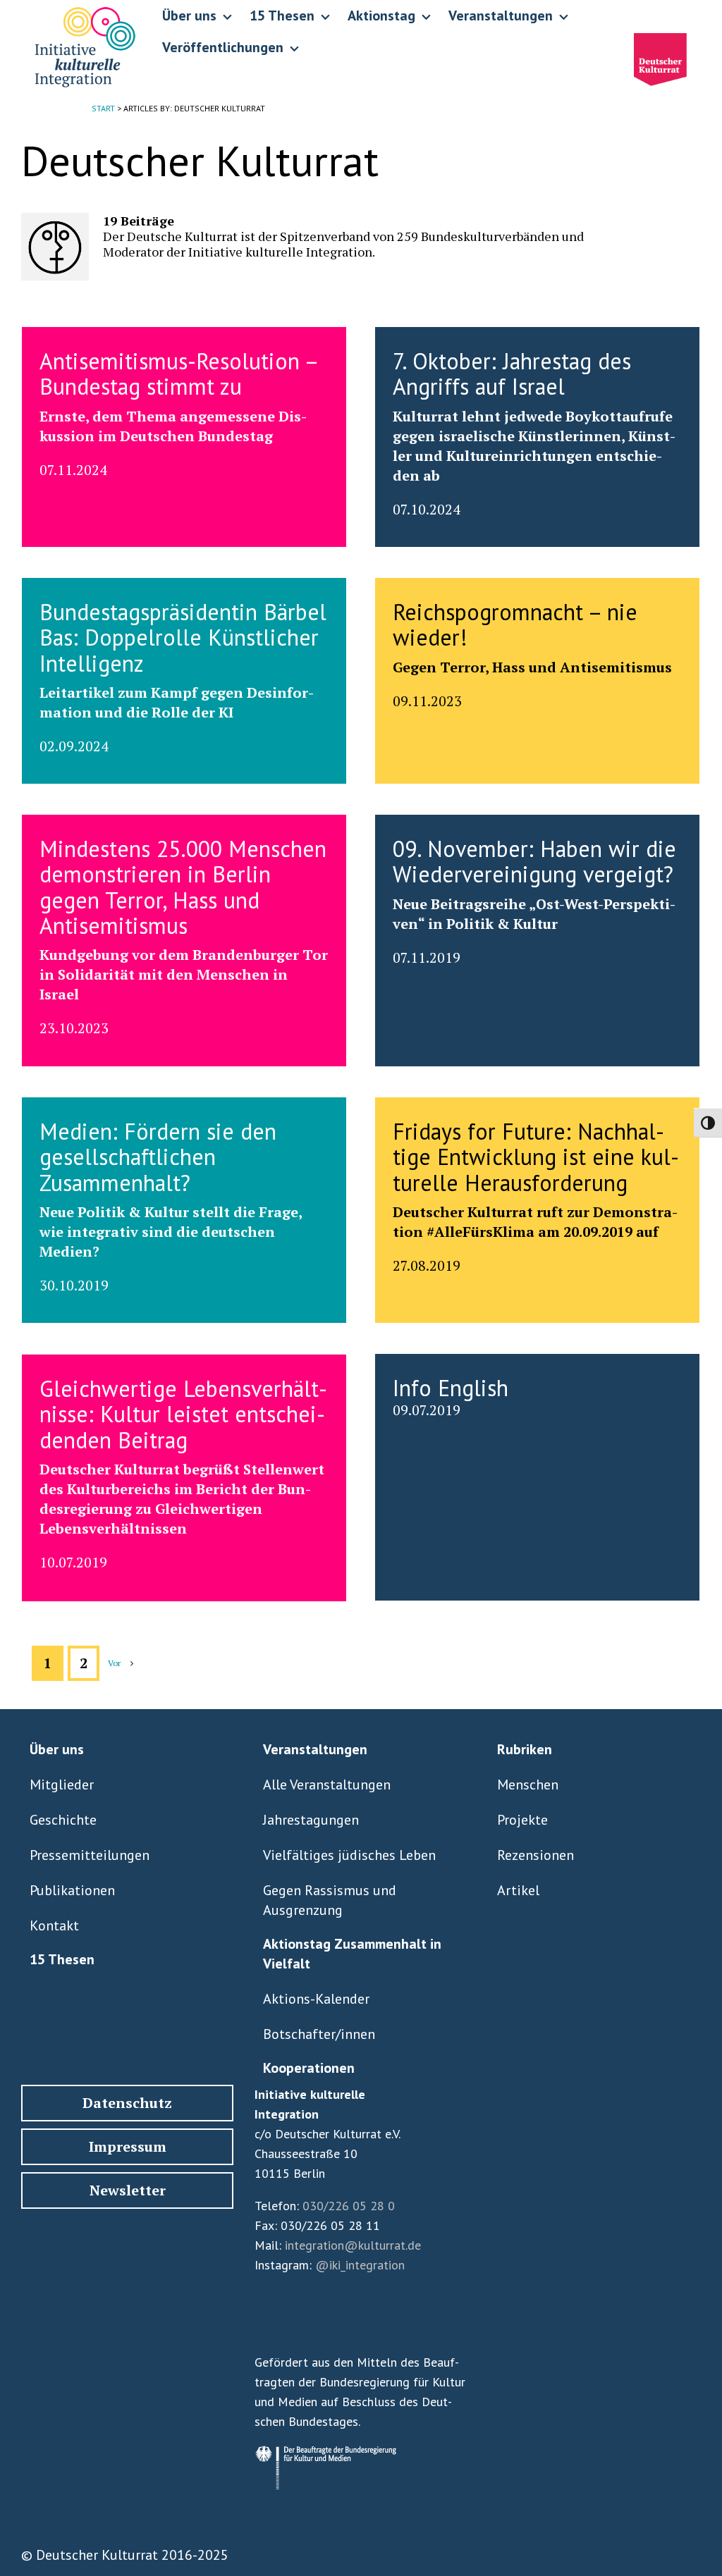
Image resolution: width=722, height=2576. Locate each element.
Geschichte (63, 1820)
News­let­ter (128, 2190)
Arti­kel (518, 1890)
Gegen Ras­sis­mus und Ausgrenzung (330, 1900)
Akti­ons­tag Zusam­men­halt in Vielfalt (352, 1954)
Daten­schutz (127, 2103)
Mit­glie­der (62, 1785)
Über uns (57, 1749)
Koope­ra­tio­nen (309, 2068)
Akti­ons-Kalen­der (316, 1999)
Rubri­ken (525, 1749)
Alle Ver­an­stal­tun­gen (327, 1785)
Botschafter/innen (319, 2034)
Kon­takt (54, 1925)
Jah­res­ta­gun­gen (311, 1820)
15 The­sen (62, 1959)
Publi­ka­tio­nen (72, 1890)
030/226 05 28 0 (349, 2206)
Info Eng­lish (451, 1388)
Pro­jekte (522, 1820)
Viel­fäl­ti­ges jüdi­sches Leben (349, 1855)
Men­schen (528, 1785)
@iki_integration (360, 2265)
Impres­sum (128, 2146)
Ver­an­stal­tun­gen (315, 1749)
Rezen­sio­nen (536, 1855)
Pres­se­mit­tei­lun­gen (90, 1855)
